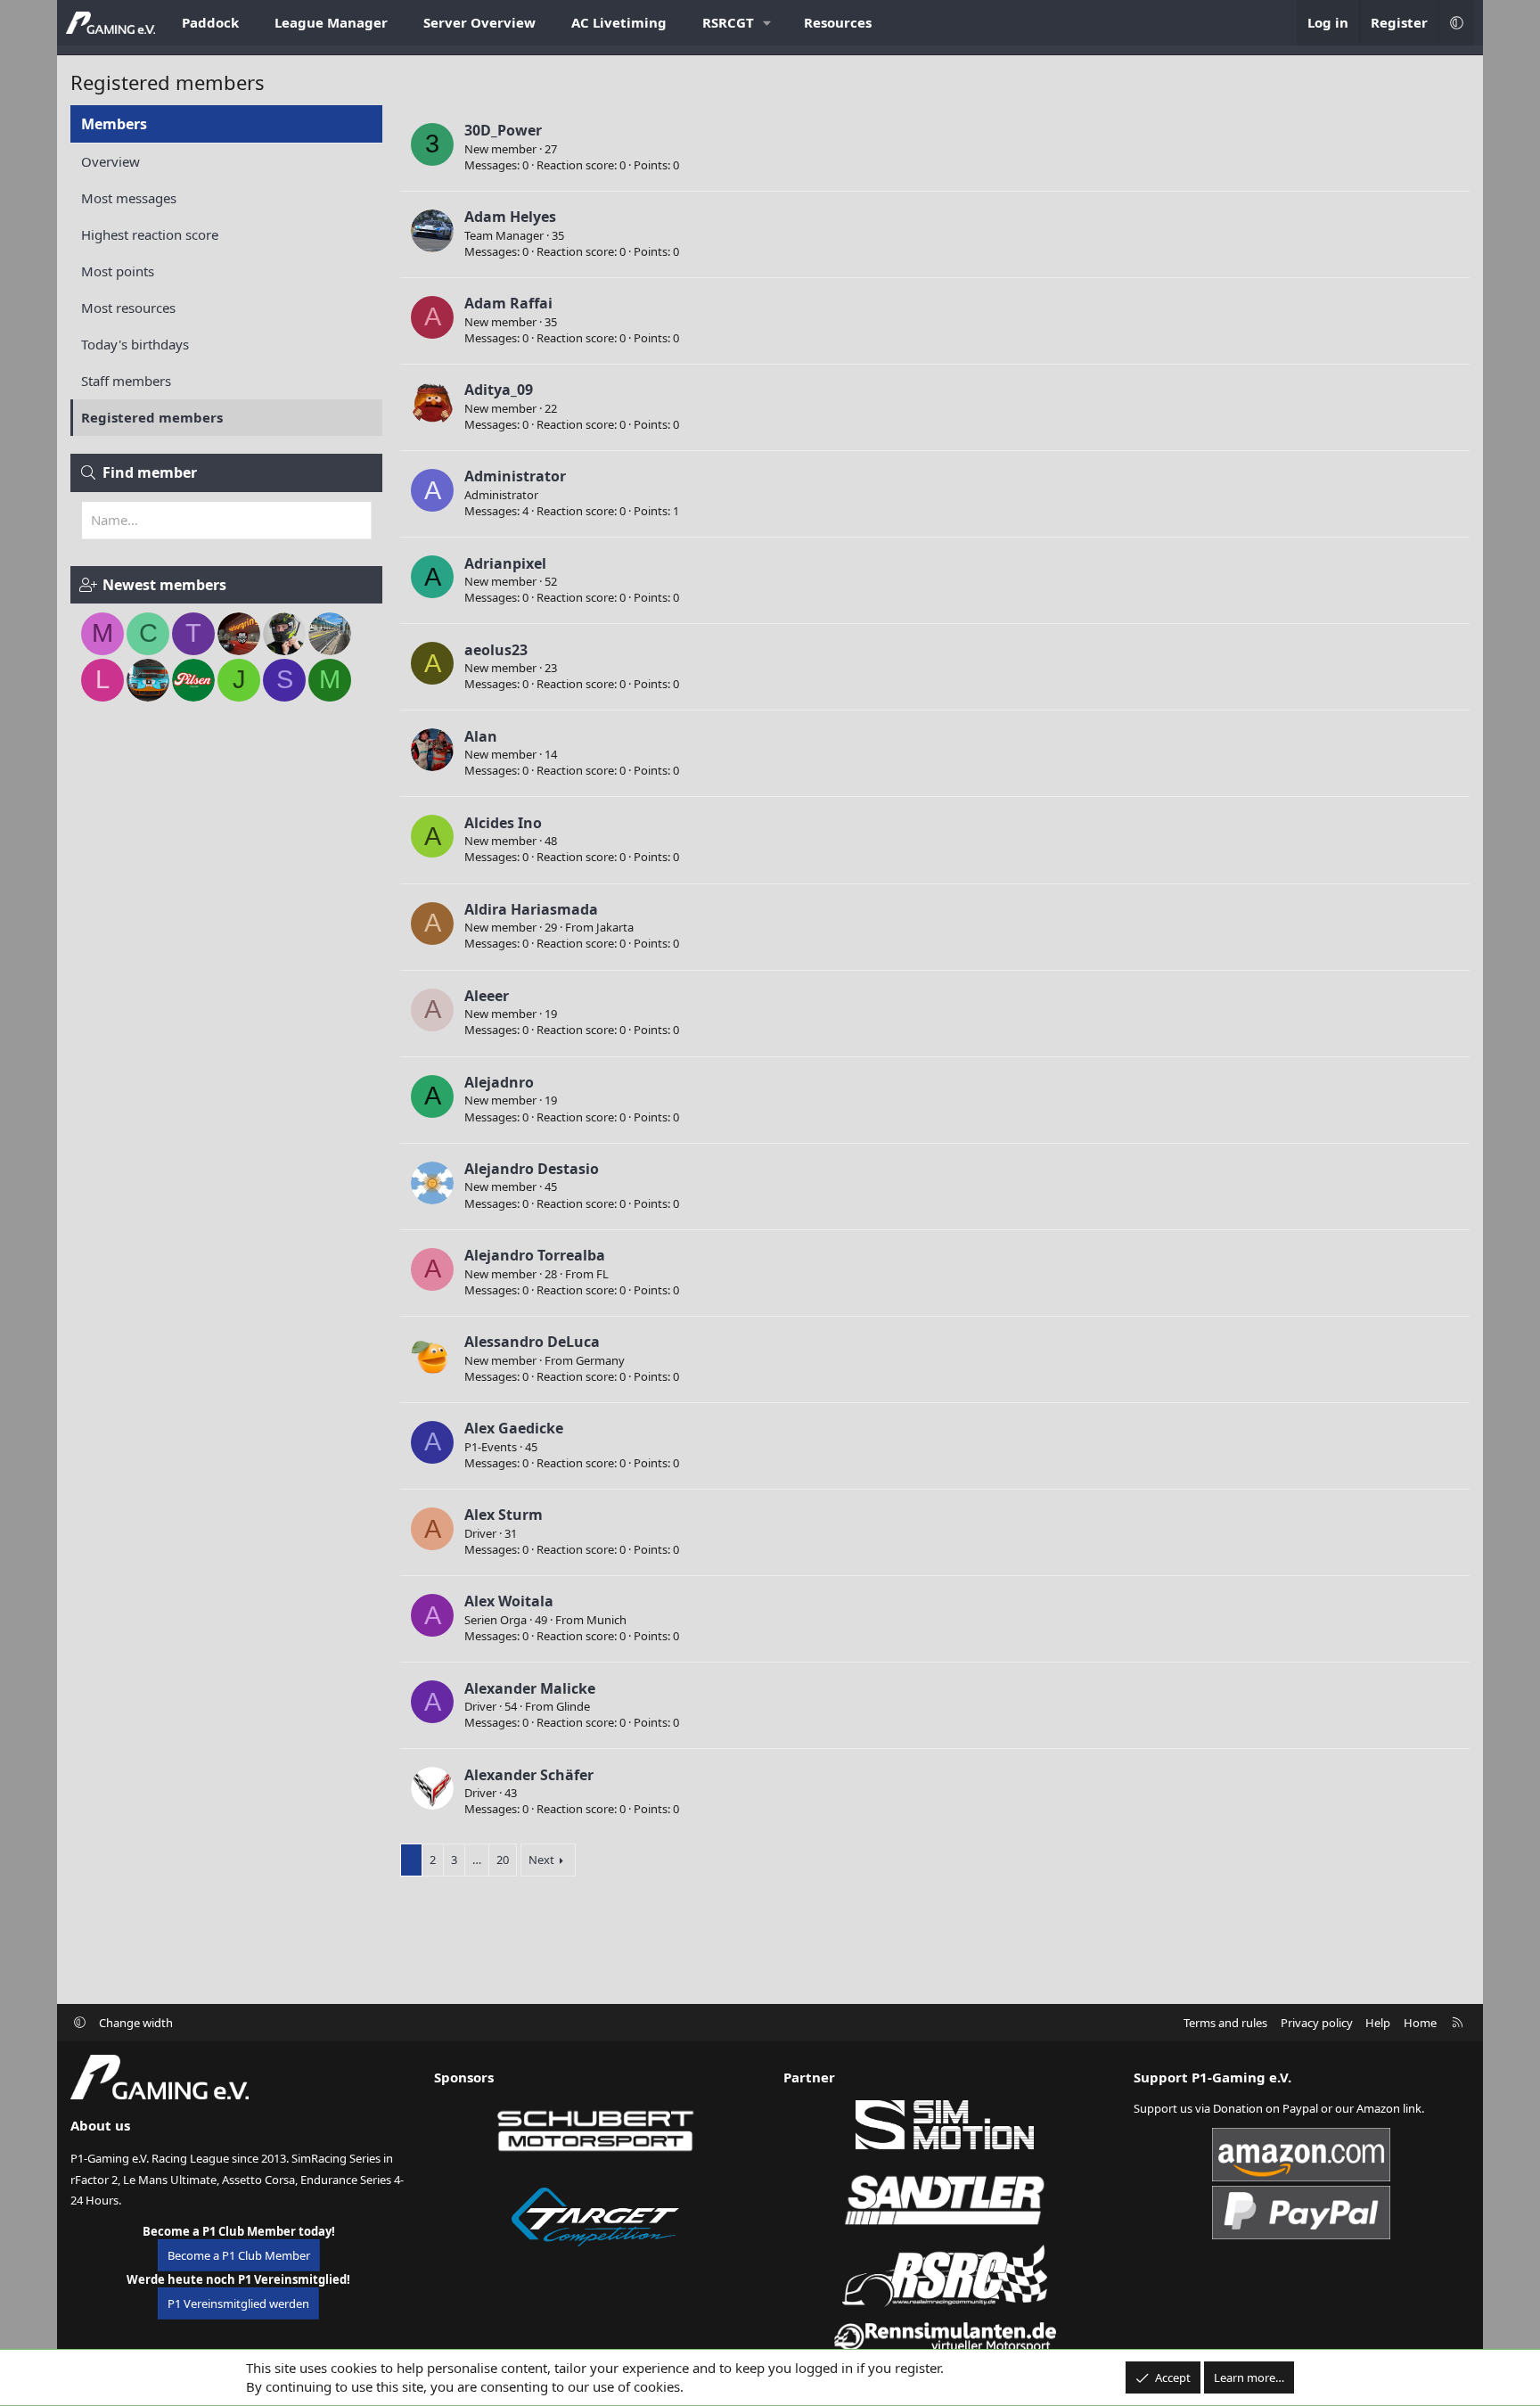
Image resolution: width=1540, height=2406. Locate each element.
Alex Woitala (509, 1601)
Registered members (152, 417)
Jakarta (615, 927)
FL (602, 1274)
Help (1378, 2023)
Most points (118, 271)
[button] (735, 23)
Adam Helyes (510, 217)
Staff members (126, 381)
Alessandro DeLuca (532, 1342)
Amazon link (1389, 2108)
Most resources (128, 308)
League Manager (331, 22)
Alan (481, 736)
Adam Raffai (508, 303)
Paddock (210, 22)
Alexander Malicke (530, 1688)
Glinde (573, 1706)
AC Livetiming (619, 22)
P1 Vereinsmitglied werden (238, 2303)
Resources (838, 22)
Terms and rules (1225, 2023)
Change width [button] (136, 2023)
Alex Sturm (504, 1515)
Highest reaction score (150, 234)
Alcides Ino (503, 823)
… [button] (477, 1860)
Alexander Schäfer (529, 1775)
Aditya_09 (499, 390)
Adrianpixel (505, 563)
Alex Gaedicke (514, 1428)
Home (1420, 2023)
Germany (600, 1360)
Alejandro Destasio (532, 1169)
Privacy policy (1317, 2023)
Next (541, 1860)
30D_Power (503, 130)
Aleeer (487, 996)
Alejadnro (499, 1082)
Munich (606, 1620)
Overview (111, 161)
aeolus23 (496, 650)
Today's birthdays (135, 344)
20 (503, 1860)
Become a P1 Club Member (239, 2255)
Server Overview (479, 22)
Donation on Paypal (1266, 2108)
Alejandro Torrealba (535, 1255)
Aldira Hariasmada (531, 909)
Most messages (129, 198)
